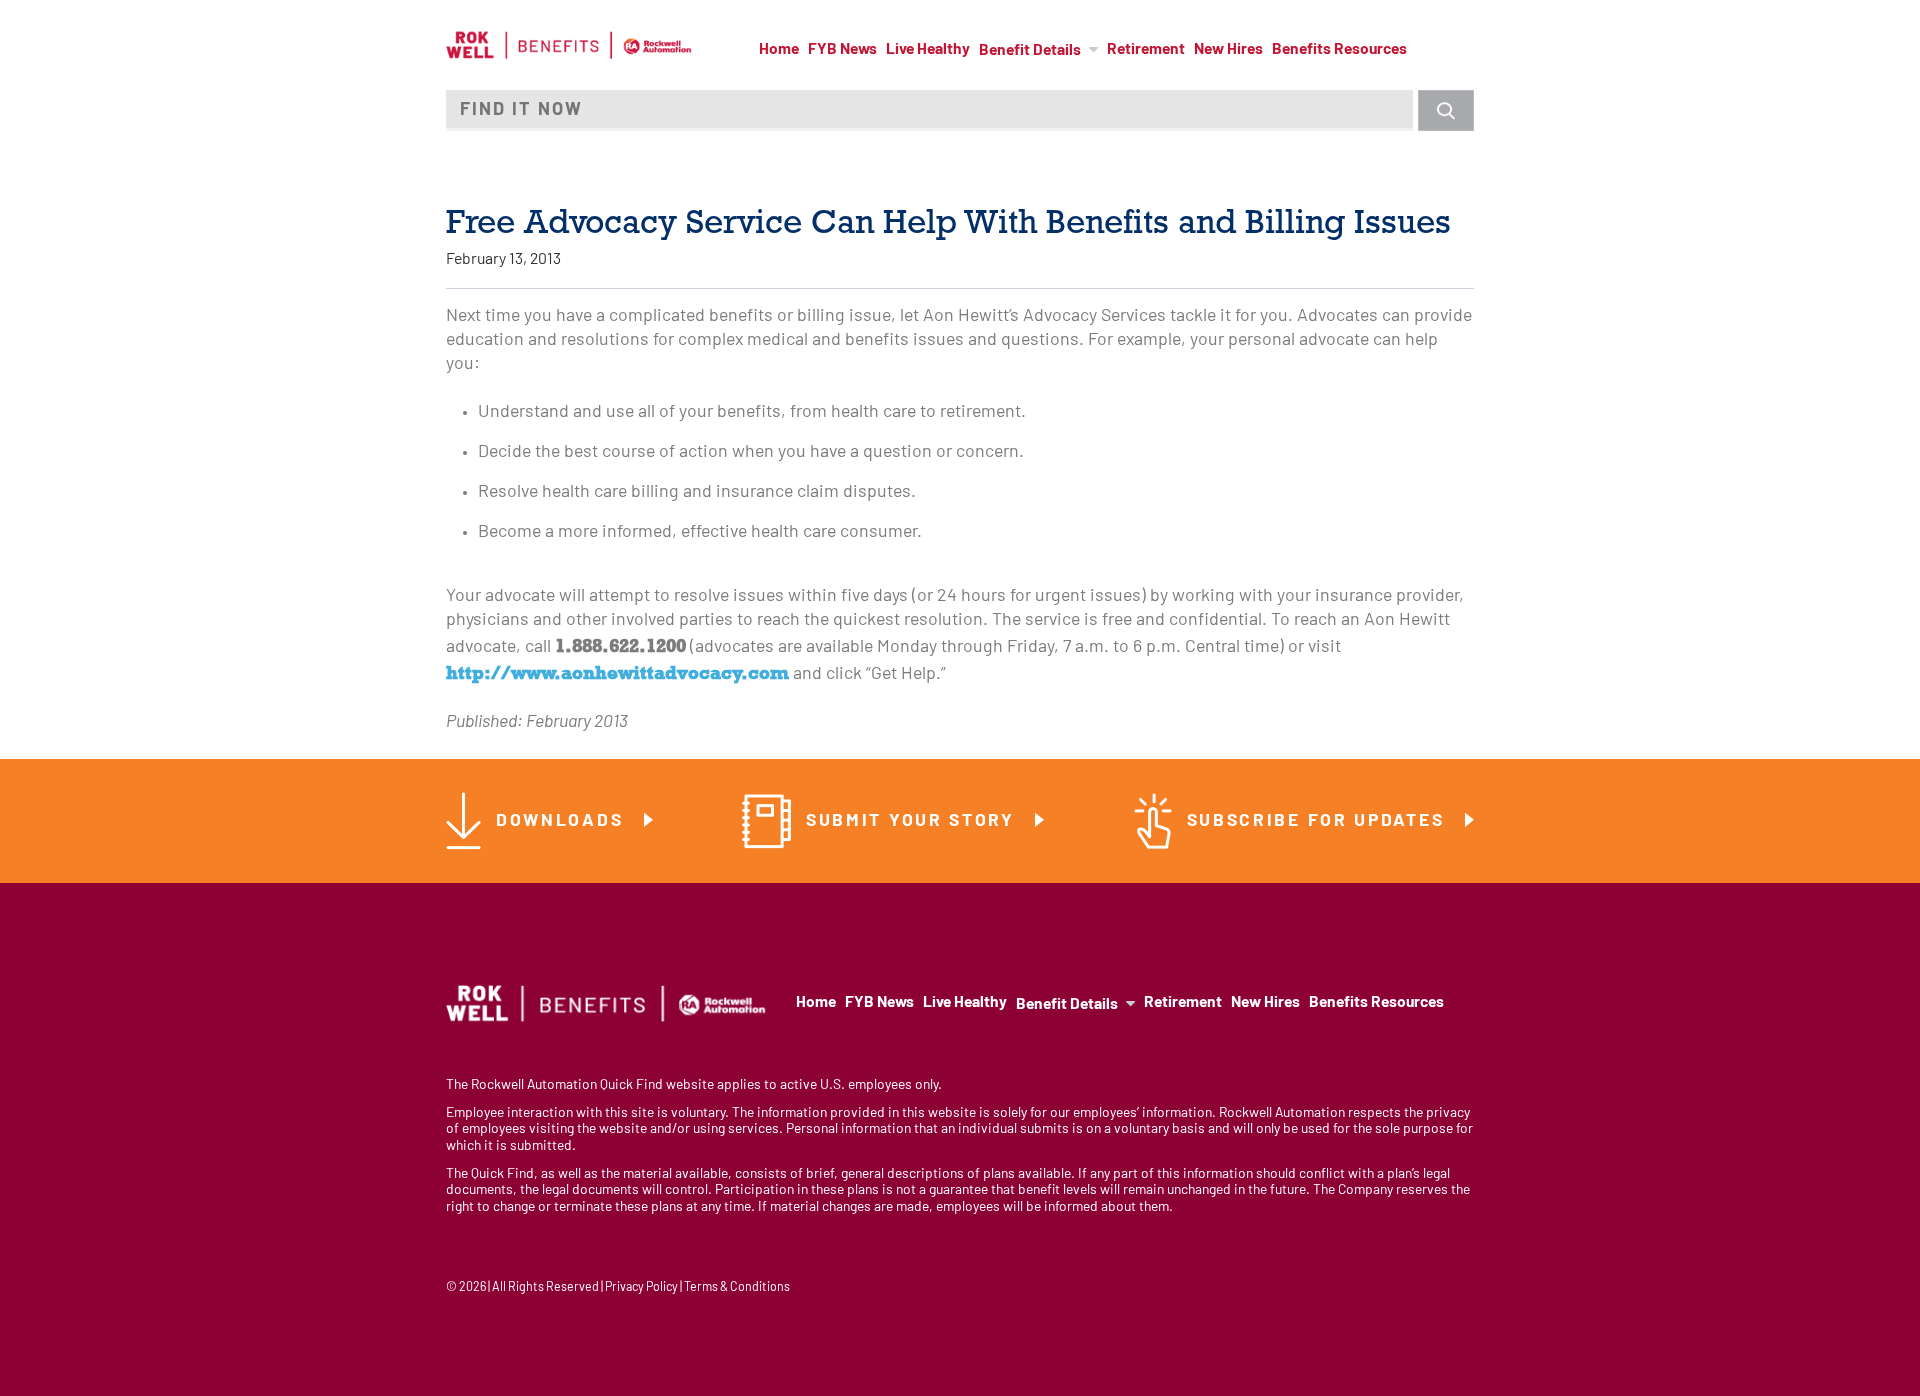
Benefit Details (1030, 51)
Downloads (563, 821)
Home (779, 50)
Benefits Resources (1339, 50)
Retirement (1146, 50)
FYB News (842, 50)
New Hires (1228, 50)
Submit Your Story (914, 821)
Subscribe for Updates (1319, 821)
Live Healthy (928, 50)
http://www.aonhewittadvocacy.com (617, 672)
